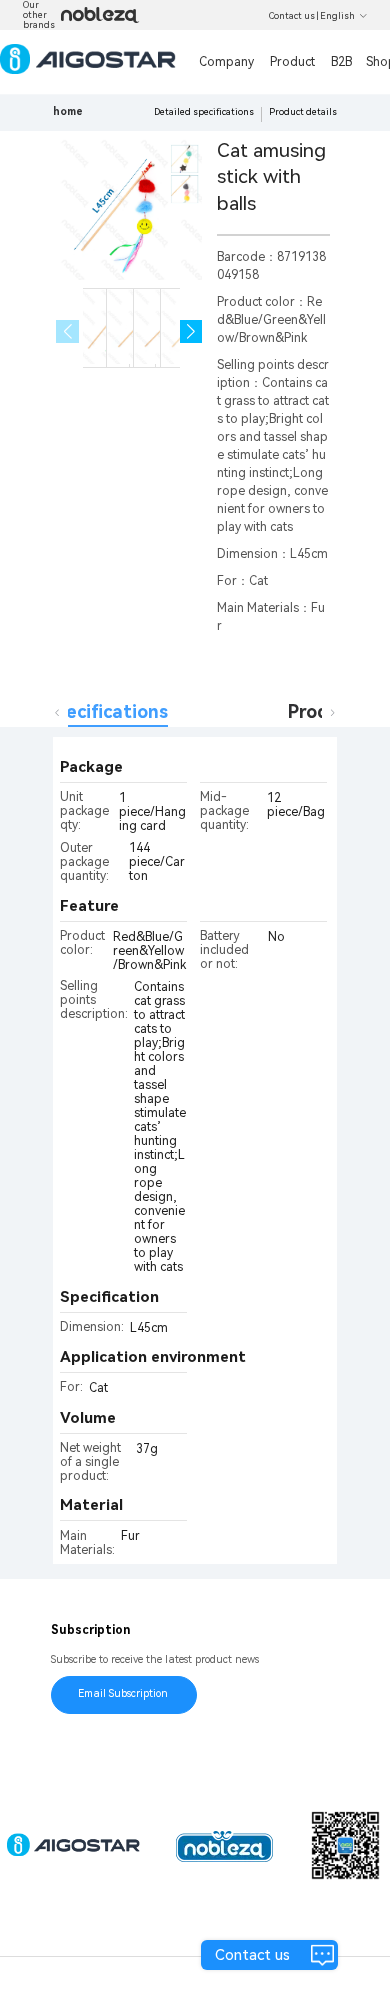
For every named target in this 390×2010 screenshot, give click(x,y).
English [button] (337, 16)
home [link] (68, 111)
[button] (191, 331)
